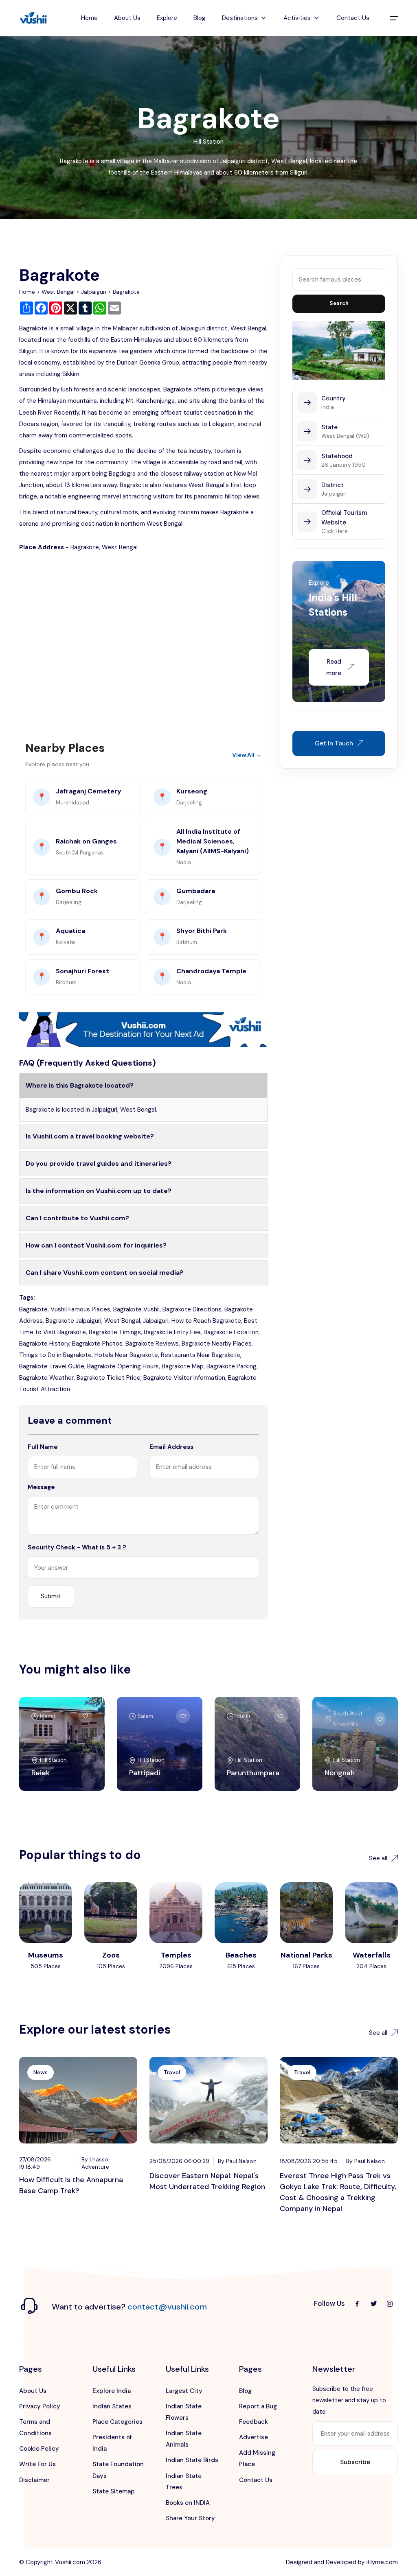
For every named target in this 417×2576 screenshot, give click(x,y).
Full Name (43, 1447)
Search (339, 303)
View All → (247, 755)
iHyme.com (382, 2562)
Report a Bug (258, 2406)
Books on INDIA (188, 2503)
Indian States (112, 2406)
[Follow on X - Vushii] (373, 2304)
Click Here (335, 531)
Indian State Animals (184, 2439)
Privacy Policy (40, 2406)
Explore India (112, 2391)
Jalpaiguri (94, 292)
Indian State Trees (184, 2482)
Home (89, 18)
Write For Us (37, 2464)
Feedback (253, 2422)
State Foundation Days (118, 2470)
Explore (167, 18)
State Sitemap (114, 2491)
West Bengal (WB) (345, 436)
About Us (127, 18)
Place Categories (117, 2422)
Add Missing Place (257, 2458)
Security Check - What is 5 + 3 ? (77, 1547)
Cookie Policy (39, 2449)
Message (41, 1487)
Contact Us (353, 18)
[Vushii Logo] (33, 18)
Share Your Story (190, 2518)
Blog (200, 18)
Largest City (184, 2391)
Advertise (253, 2437)
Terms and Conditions (35, 2427)
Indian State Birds (192, 2460)
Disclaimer (34, 2480)
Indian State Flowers (184, 2412)
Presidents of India (112, 2443)
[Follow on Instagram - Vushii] (390, 2304)
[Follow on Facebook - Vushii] (357, 2304)
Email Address (171, 1447)
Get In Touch (334, 743)
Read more (334, 667)
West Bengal (58, 292)
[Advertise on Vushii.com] (143, 1029)
